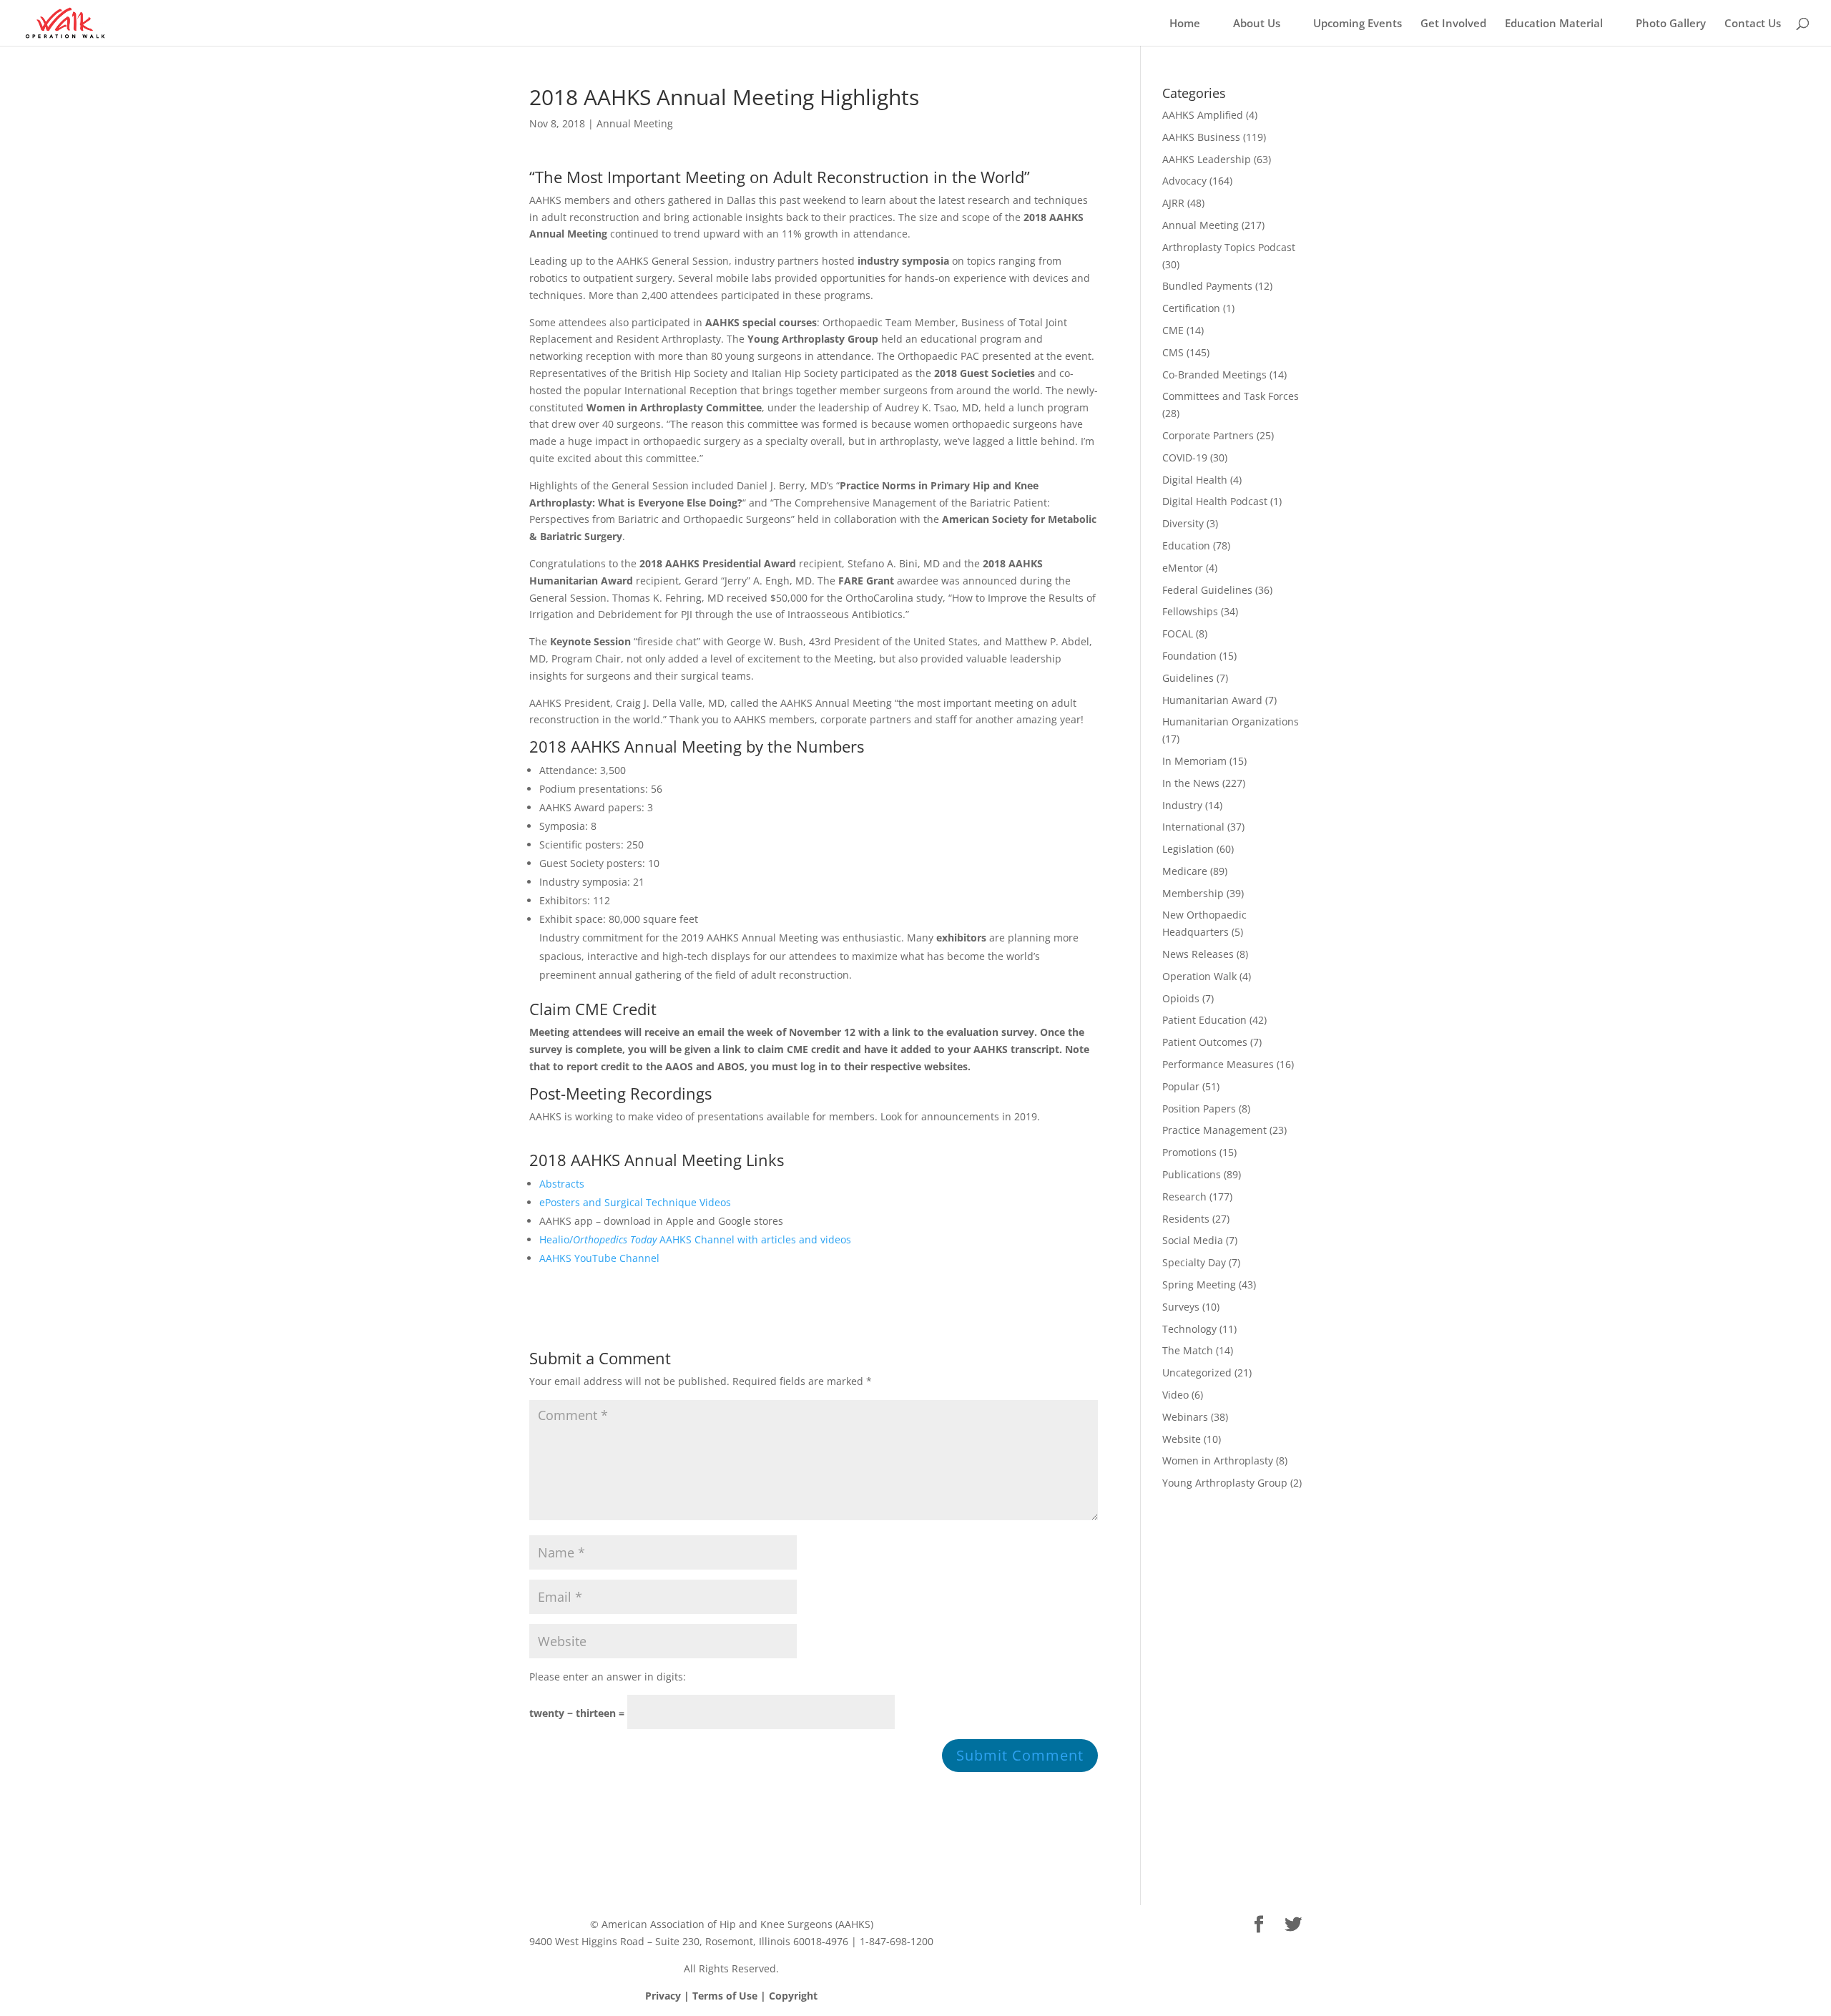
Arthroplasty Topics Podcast (1229, 247)
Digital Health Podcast (1215, 501)
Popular (1181, 1086)
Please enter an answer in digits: (608, 1677)
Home (1185, 24)
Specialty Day (1194, 1262)
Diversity (1183, 523)
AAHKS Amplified (1203, 115)
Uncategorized (1197, 1372)
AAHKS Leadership (1207, 159)
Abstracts (562, 1184)
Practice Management (1214, 1130)
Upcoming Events (1358, 24)
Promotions (1189, 1152)
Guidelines (1188, 678)
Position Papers (1199, 1109)
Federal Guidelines (1207, 590)
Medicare (1185, 871)
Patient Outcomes (1205, 1042)
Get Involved (1453, 24)
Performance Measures (1218, 1064)
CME (1173, 330)
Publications (1192, 1174)
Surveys (1181, 1307)
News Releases (1198, 954)
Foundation (1189, 656)
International (1193, 827)
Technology (1189, 1329)
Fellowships (1190, 611)
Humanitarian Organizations (1231, 721)
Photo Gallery (1671, 24)
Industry (1182, 805)
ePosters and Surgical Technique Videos (635, 1202)
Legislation (1188, 849)
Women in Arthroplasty (1218, 1460)
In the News (1191, 783)
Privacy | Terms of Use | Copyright (731, 1996)
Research (1184, 1197)
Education (1186, 545)
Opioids (1181, 998)
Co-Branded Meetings (1214, 375)
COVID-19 (1185, 457)
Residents (1186, 1219)
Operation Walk (1199, 976)
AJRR (1173, 203)
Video (1175, 1395)
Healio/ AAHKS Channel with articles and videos (695, 1239)
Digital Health (1195, 480)
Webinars (1185, 1417)
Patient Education (1204, 1020)
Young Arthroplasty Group (1225, 1483)
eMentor (1183, 568)
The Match (1188, 1350)
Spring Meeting (1199, 1285)
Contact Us (1753, 24)
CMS (1173, 352)
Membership (1193, 893)
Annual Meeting (635, 123)
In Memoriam (1194, 761)
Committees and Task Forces (1231, 396)
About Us (1257, 24)
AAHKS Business (1201, 137)
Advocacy (1184, 181)
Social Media (1193, 1240)
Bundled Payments (1207, 286)
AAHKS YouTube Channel (599, 1258)
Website (1182, 1439)
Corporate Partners (1208, 435)
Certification (1191, 308)
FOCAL (1178, 633)
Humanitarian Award (1212, 700)
